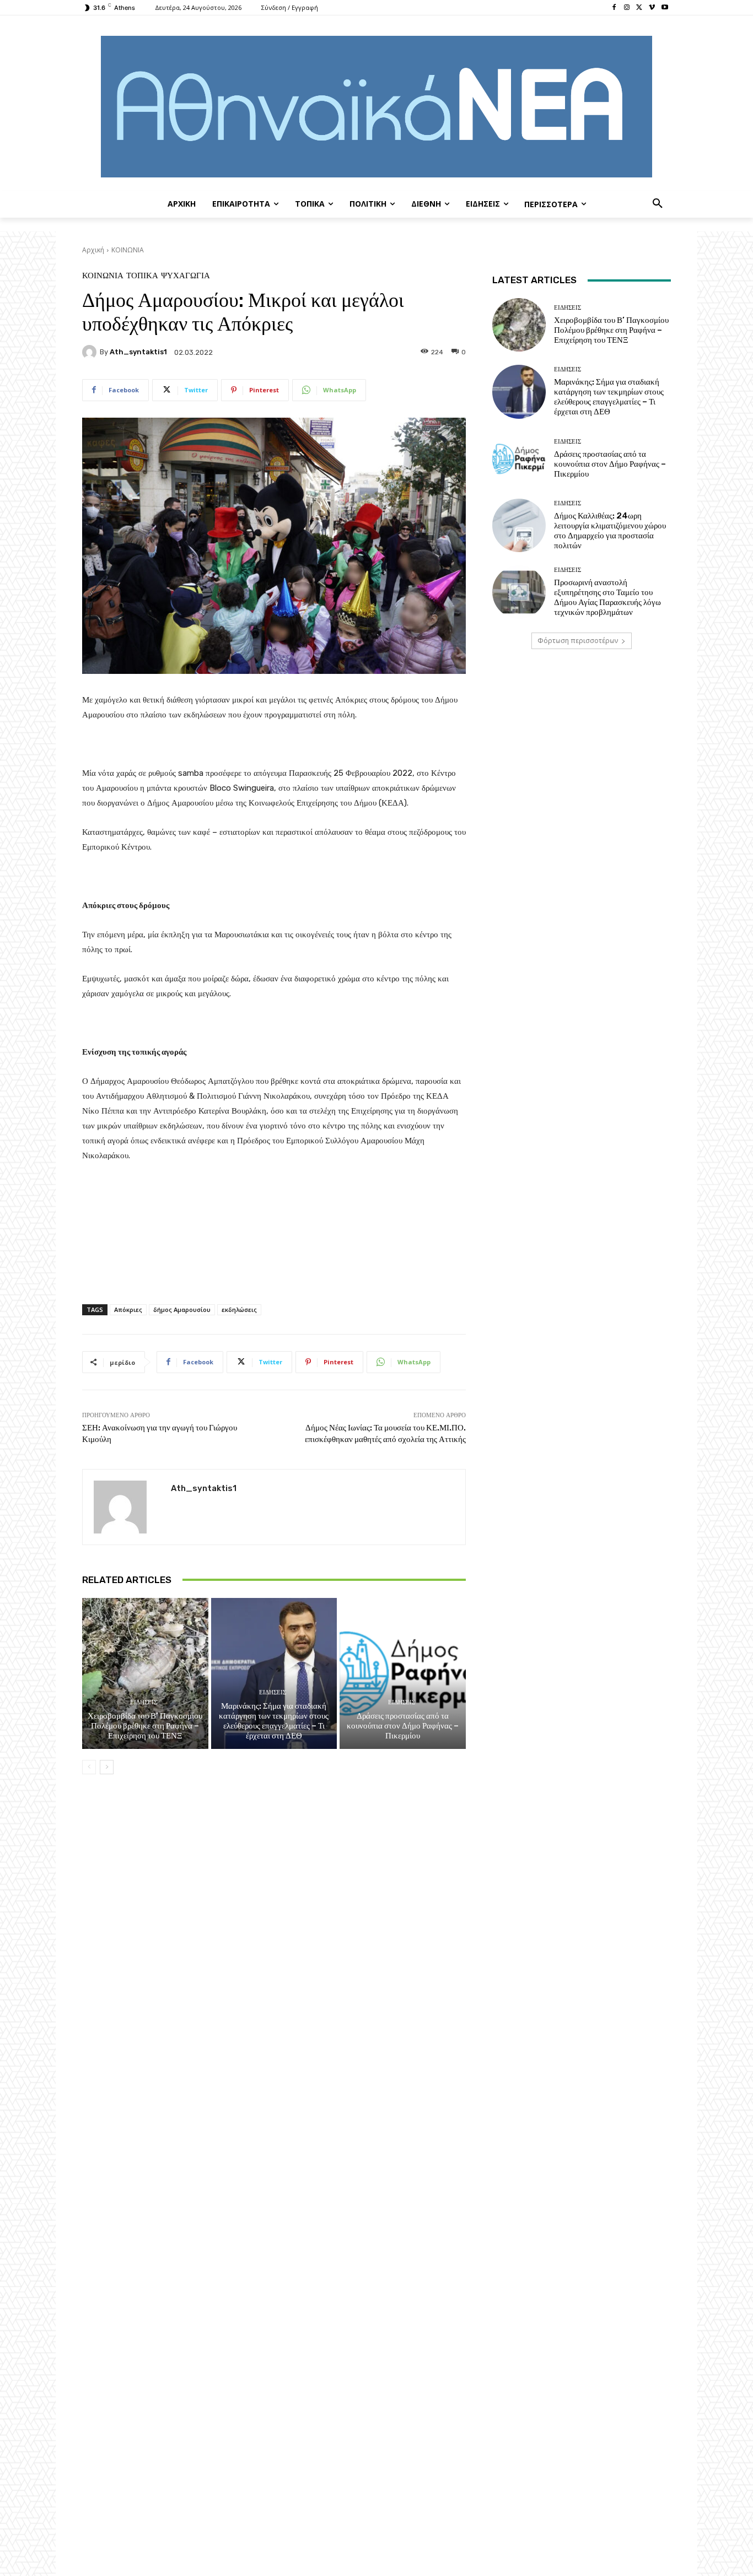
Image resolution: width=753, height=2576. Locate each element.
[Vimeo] (652, 8)
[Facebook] (614, 8)
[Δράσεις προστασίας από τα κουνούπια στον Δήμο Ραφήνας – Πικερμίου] (403, 1673)
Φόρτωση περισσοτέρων (578, 641)
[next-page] (107, 1767)
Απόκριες (128, 1309)
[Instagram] (627, 8)
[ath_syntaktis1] (91, 352)
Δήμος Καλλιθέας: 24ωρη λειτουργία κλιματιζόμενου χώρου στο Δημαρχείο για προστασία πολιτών (610, 531)
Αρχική (93, 250)
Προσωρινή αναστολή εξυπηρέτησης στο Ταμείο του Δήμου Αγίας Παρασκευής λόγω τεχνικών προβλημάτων (607, 597)
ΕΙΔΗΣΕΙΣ (144, 1702)
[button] (658, 204)
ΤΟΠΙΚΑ (142, 276)
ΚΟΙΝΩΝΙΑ (128, 250)
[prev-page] (89, 1767)
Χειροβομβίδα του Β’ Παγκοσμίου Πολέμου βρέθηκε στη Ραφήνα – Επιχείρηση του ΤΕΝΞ (145, 1726)
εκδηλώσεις (239, 1309)
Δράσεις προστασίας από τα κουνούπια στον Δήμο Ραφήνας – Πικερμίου (403, 1726)
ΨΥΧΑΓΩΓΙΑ (185, 276)
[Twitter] (640, 8)
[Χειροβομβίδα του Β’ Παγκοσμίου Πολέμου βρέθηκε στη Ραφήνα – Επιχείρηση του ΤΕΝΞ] (145, 1673)
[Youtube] (665, 8)
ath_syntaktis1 (138, 352)
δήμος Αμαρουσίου (182, 1309)
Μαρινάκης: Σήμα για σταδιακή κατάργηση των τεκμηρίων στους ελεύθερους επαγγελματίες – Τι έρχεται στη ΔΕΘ (274, 1721)
